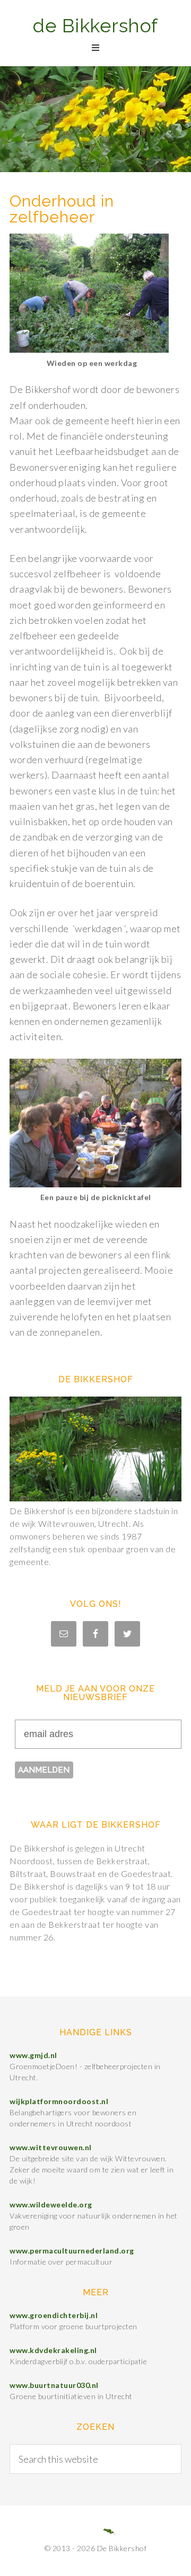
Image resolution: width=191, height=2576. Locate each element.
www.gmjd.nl (33, 2055)
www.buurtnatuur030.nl (54, 2385)
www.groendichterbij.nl (54, 2315)
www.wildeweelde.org (51, 2204)
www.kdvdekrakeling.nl (53, 2350)
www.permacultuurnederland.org (72, 2251)
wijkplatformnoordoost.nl (59, 2101)
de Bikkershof (95, 25)
